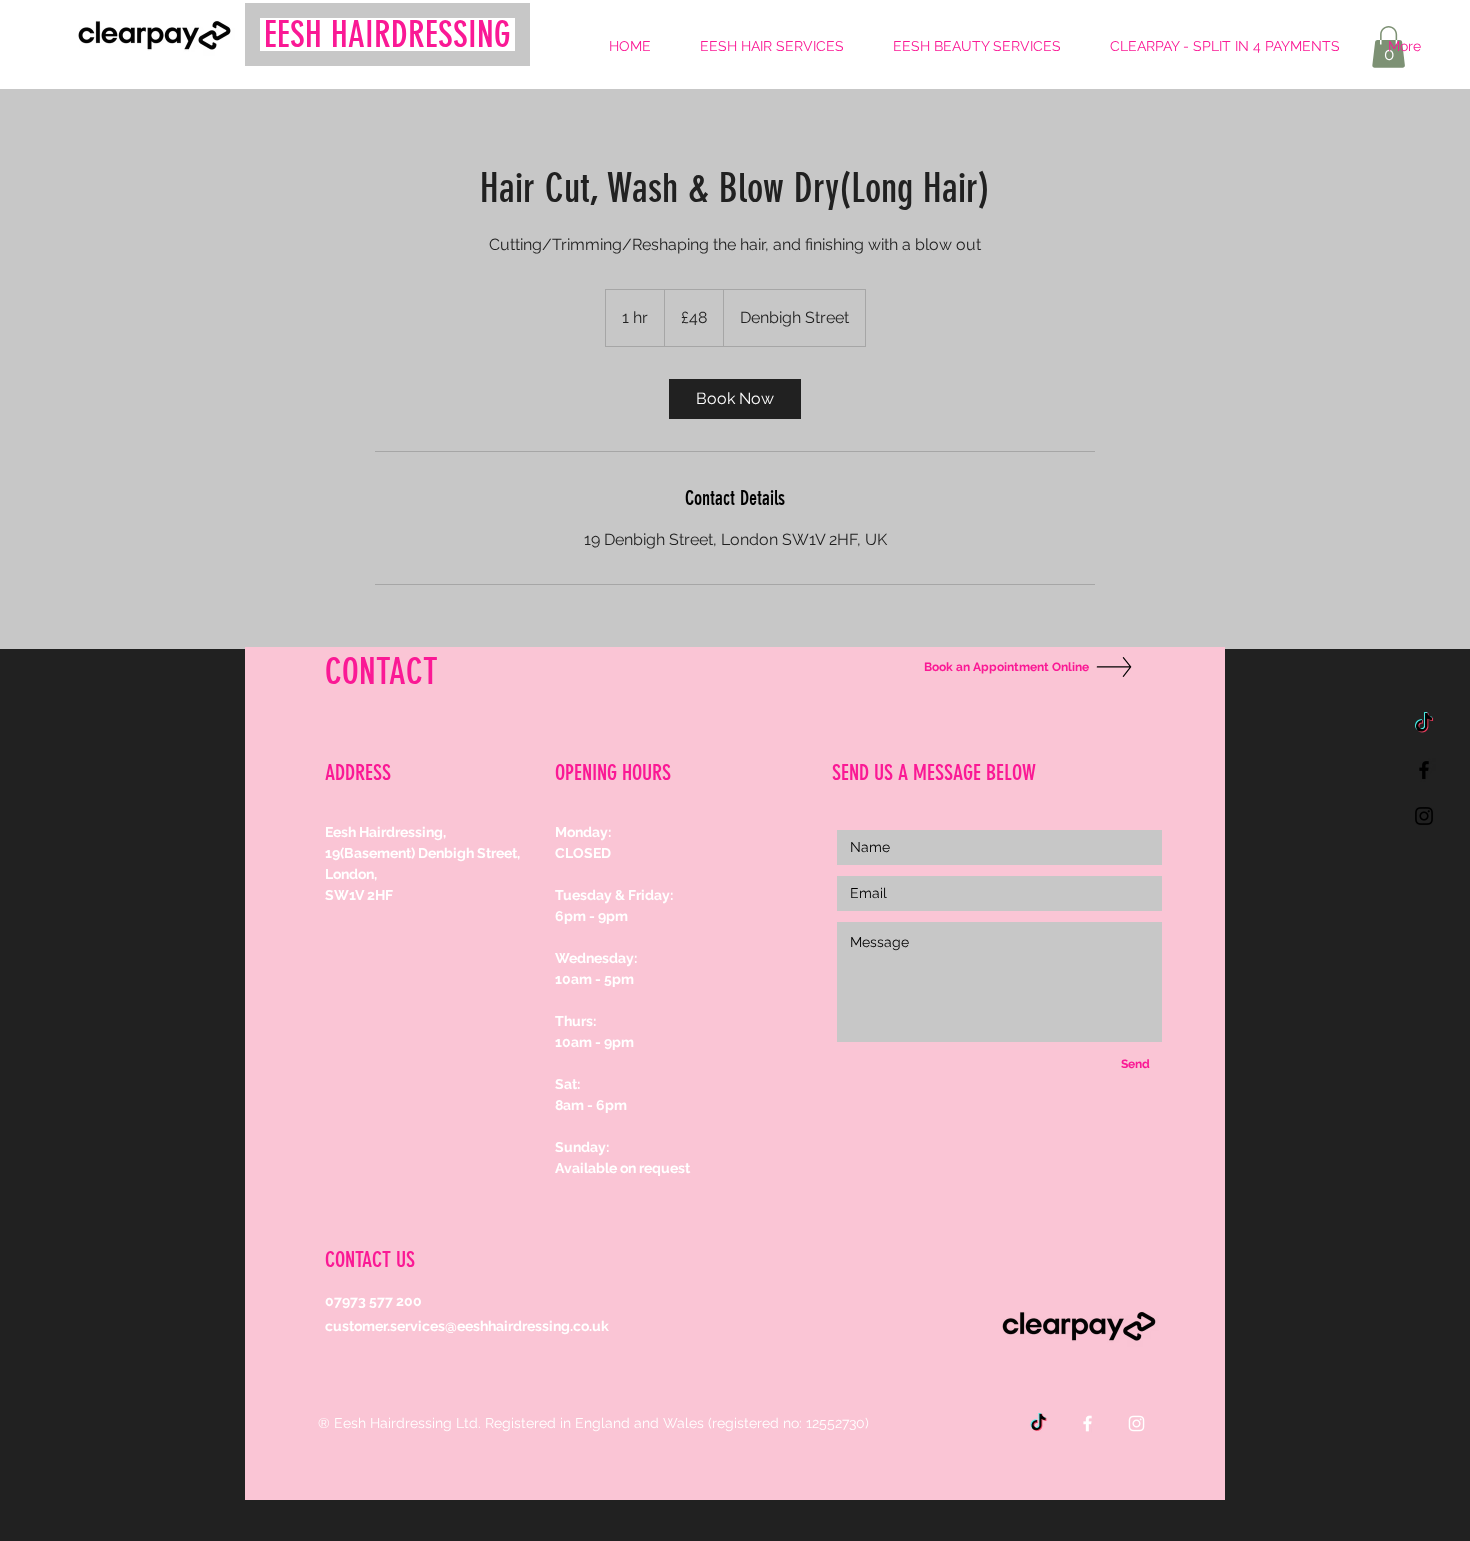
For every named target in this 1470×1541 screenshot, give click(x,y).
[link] (735, 399)
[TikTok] (1424, 724)
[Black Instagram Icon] (1424, 816)
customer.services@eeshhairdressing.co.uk (467, 1326)
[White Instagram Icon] (1136, 1423)
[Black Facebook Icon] (1424, 770)
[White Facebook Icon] (1087, 1423)
